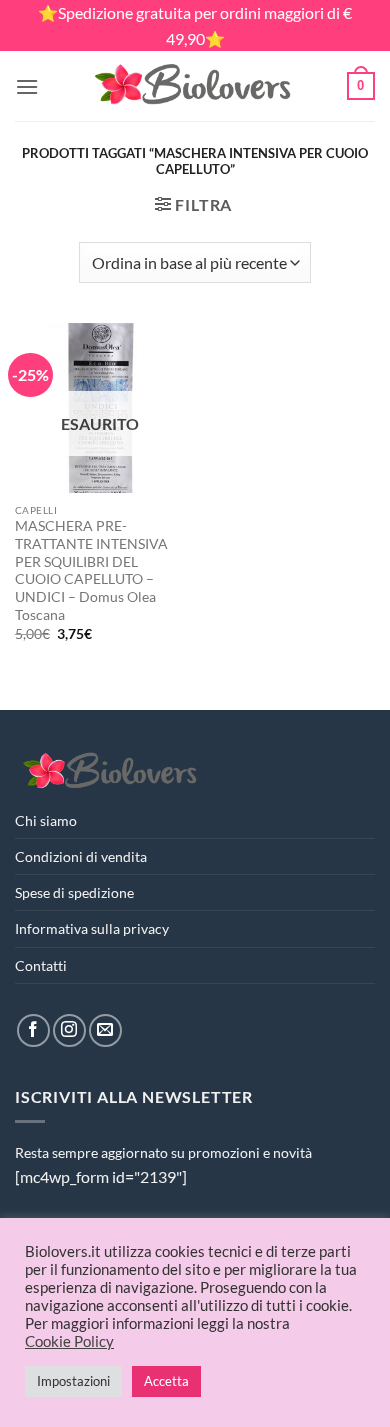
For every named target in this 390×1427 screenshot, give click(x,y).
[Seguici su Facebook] (33, 1030)
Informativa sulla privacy (92, 928)
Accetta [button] (166, 1381)
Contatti (41, 965)
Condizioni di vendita (81, 856)
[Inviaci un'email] (105, 1030)
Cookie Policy (69, 1341)
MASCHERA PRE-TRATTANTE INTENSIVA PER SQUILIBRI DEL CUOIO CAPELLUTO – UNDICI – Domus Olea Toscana (91, 570)
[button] (27, 86)
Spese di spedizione (74, 892)
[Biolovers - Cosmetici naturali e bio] (193, 86)
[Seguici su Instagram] (69, 1030)
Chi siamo (46, 820)
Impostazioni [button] (73, 1381)
